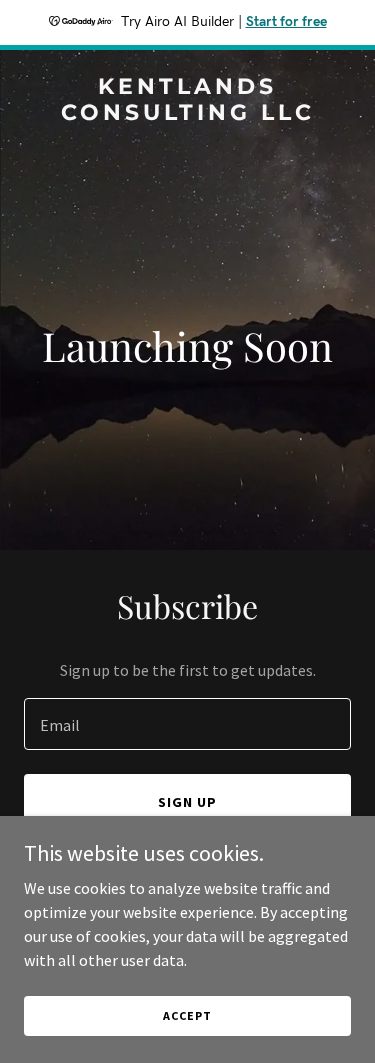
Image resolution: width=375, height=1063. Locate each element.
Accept (187, 1015)
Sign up (187, 802)
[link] (187, 114)
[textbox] (187, 724)
